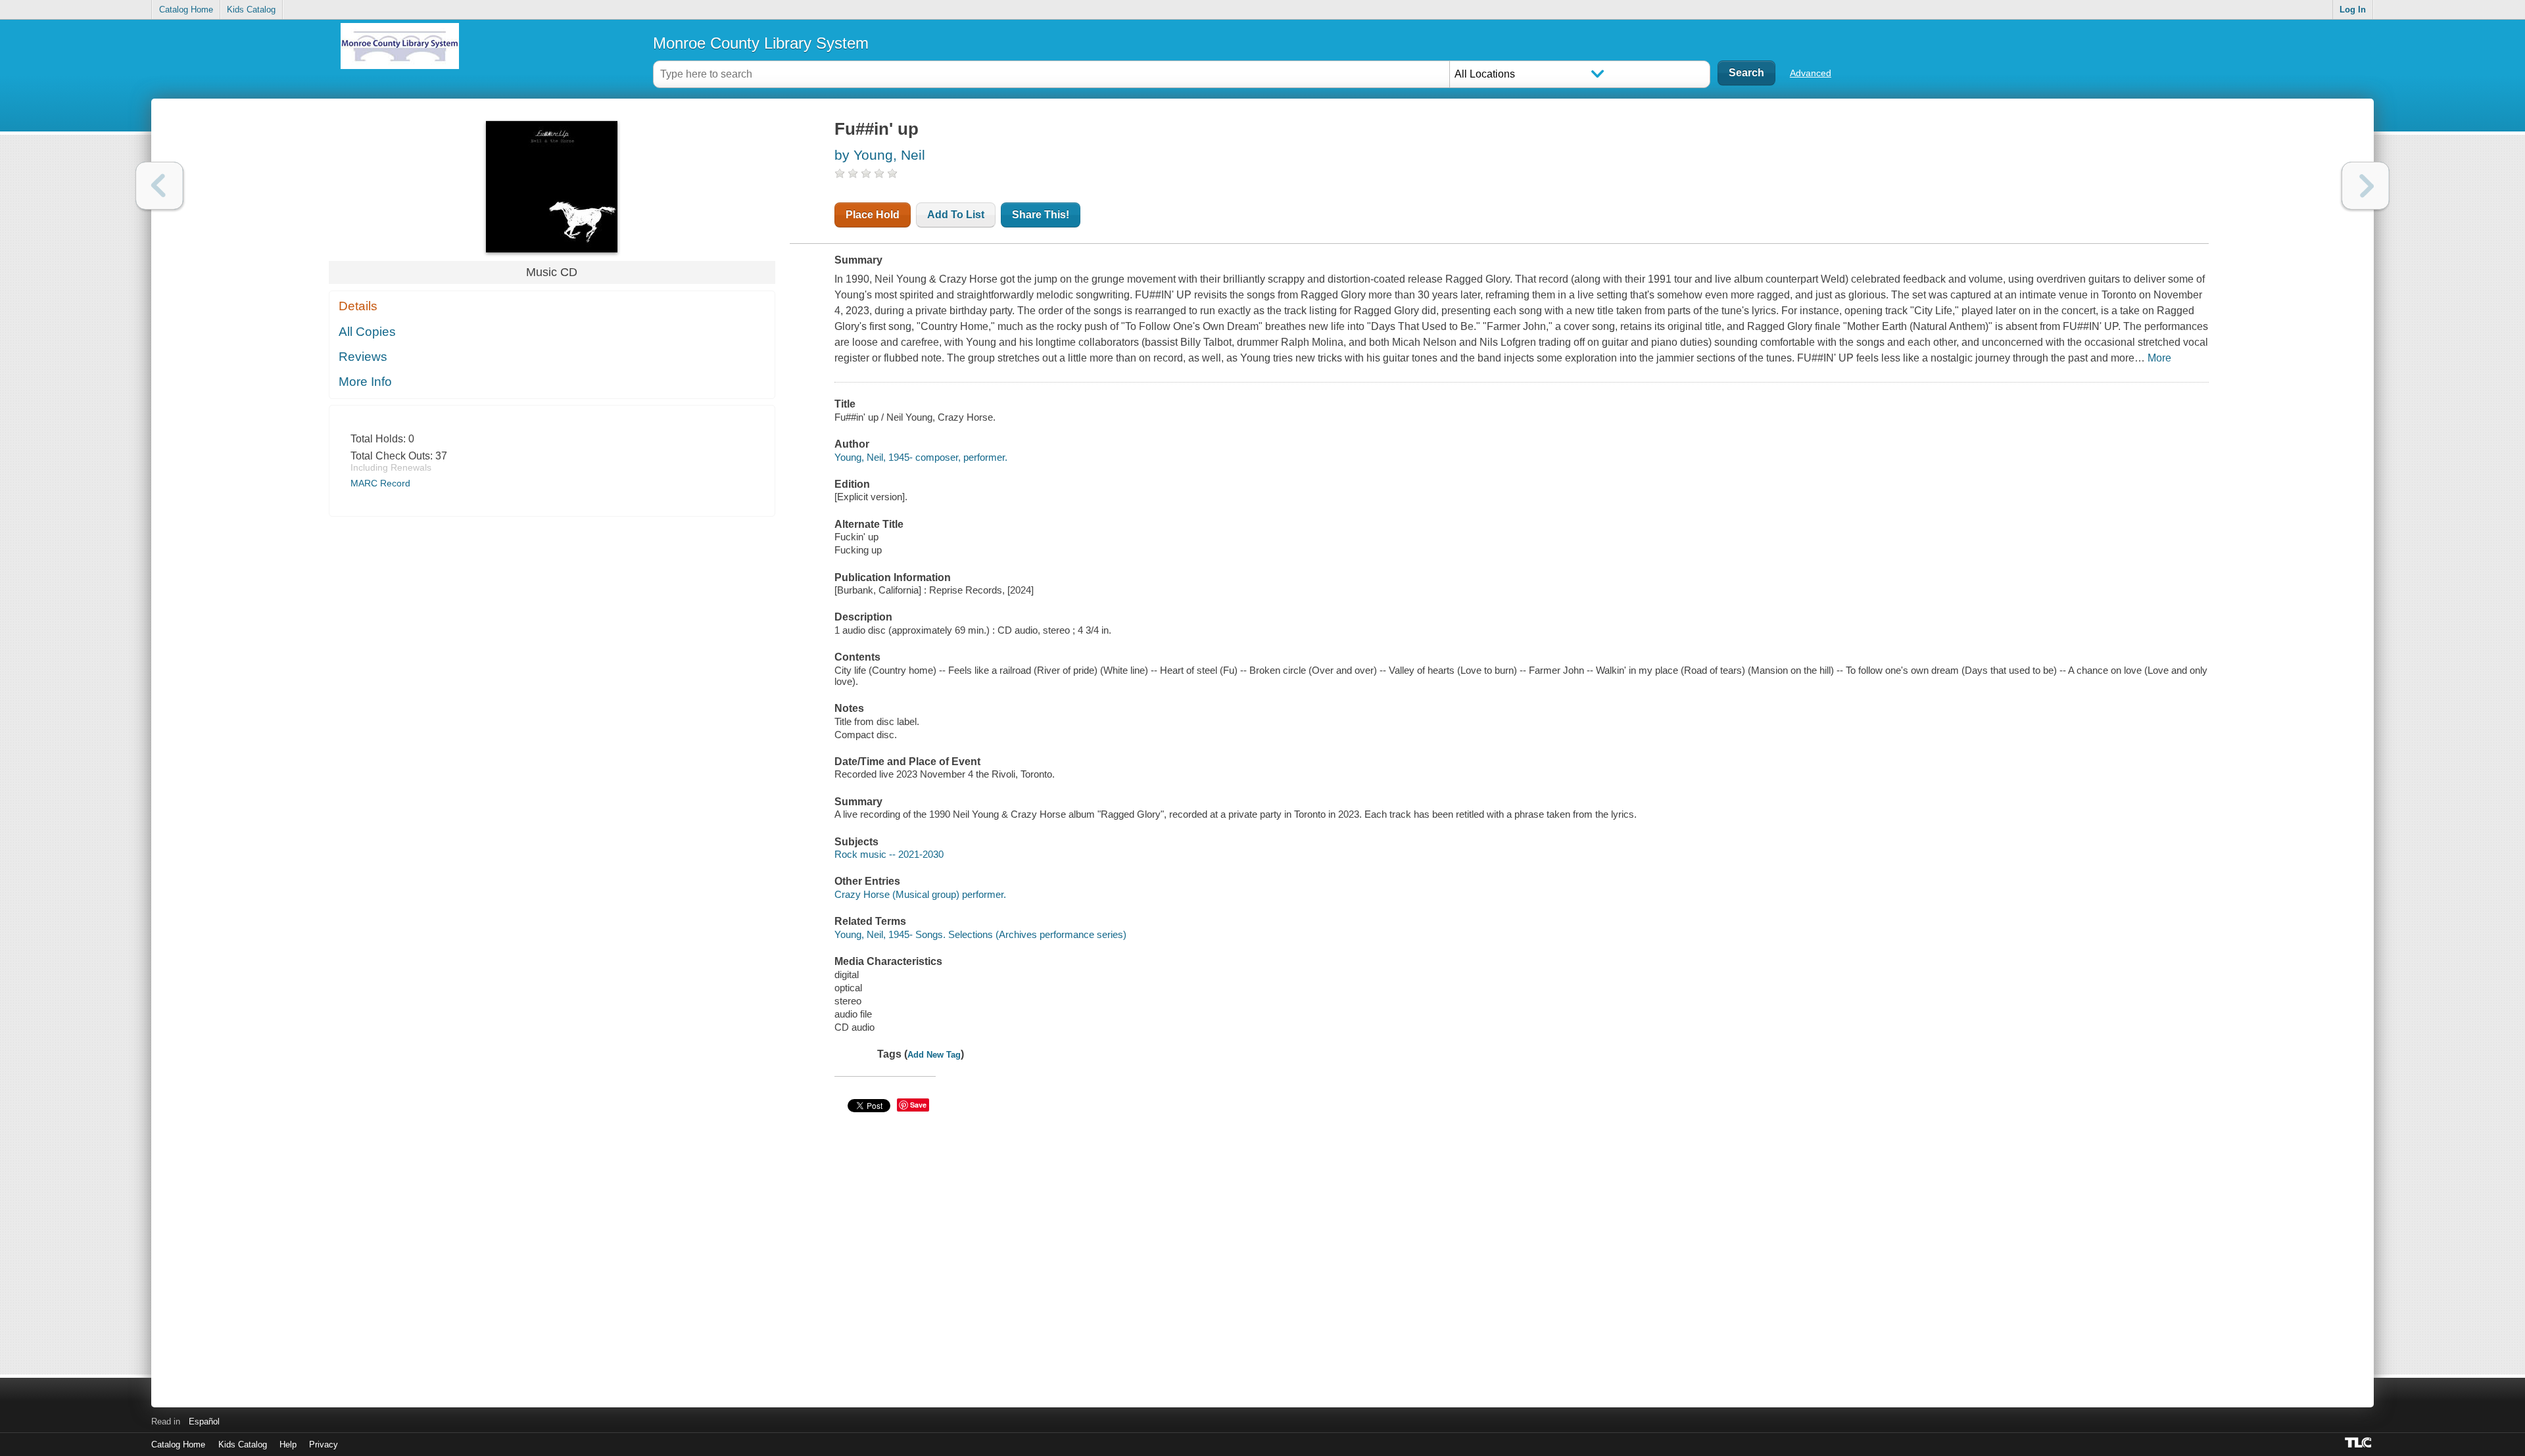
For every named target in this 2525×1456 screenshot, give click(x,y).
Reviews (363, 357)
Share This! (1041, 215)
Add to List (956, 215)
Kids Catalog (251, 10)
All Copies (367, 332)
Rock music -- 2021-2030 (889, 854)
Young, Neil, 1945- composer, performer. (921, 457)
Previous (159, 186)
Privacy (324, 1444)
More (2159, 358)
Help (288, 1444)
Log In (2353, 10)
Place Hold (873, 215)
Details (358, 306)
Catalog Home (186, 10)
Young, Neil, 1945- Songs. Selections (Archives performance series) (980, 934)
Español (204, 1421)
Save (918, 1105)
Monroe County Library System (761, 43)
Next (2366, 186)
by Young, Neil (880, 155)
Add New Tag (934, 1055)
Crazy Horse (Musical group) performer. (920, 894)
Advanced (1811, 73)
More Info (365, 382)
